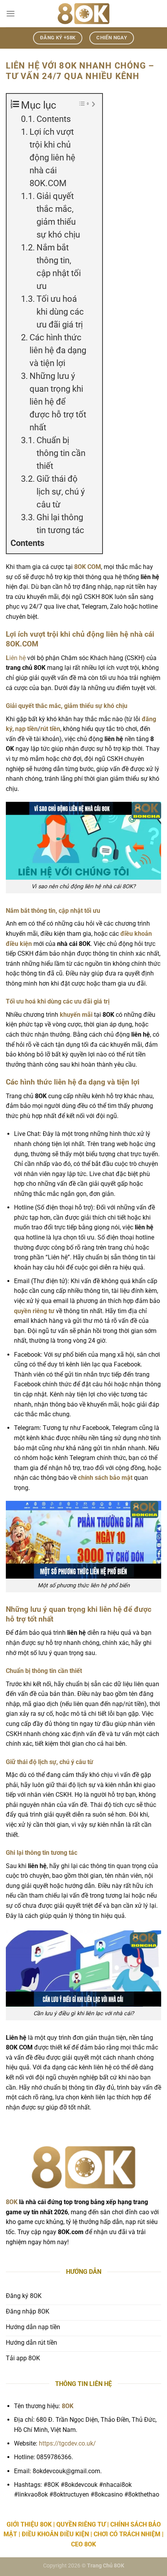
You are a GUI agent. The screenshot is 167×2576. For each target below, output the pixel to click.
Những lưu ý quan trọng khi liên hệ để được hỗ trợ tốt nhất (58, 402)
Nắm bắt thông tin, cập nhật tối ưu (59, 267)
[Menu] (10, 13)
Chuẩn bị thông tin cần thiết (61, 453)
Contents (54, 119)
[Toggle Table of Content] (80, 104)
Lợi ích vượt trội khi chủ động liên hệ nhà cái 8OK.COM (52, 158)
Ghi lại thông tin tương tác (60, 524)
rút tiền (50, 729)
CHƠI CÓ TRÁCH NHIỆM (127, 2534)
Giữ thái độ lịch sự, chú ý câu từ (61, 492)
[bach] (83, 14)
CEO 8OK (83, 2544)
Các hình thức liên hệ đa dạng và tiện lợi (58, 350)
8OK (12, 2202)
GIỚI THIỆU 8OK (29, 2524)
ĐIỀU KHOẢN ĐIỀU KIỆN (55, 2534)
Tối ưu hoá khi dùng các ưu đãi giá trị (60, 312)
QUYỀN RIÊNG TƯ (81, 2524)
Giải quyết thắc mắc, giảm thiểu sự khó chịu (58, 215)
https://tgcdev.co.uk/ (67, 2443)
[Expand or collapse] (93, 104)
